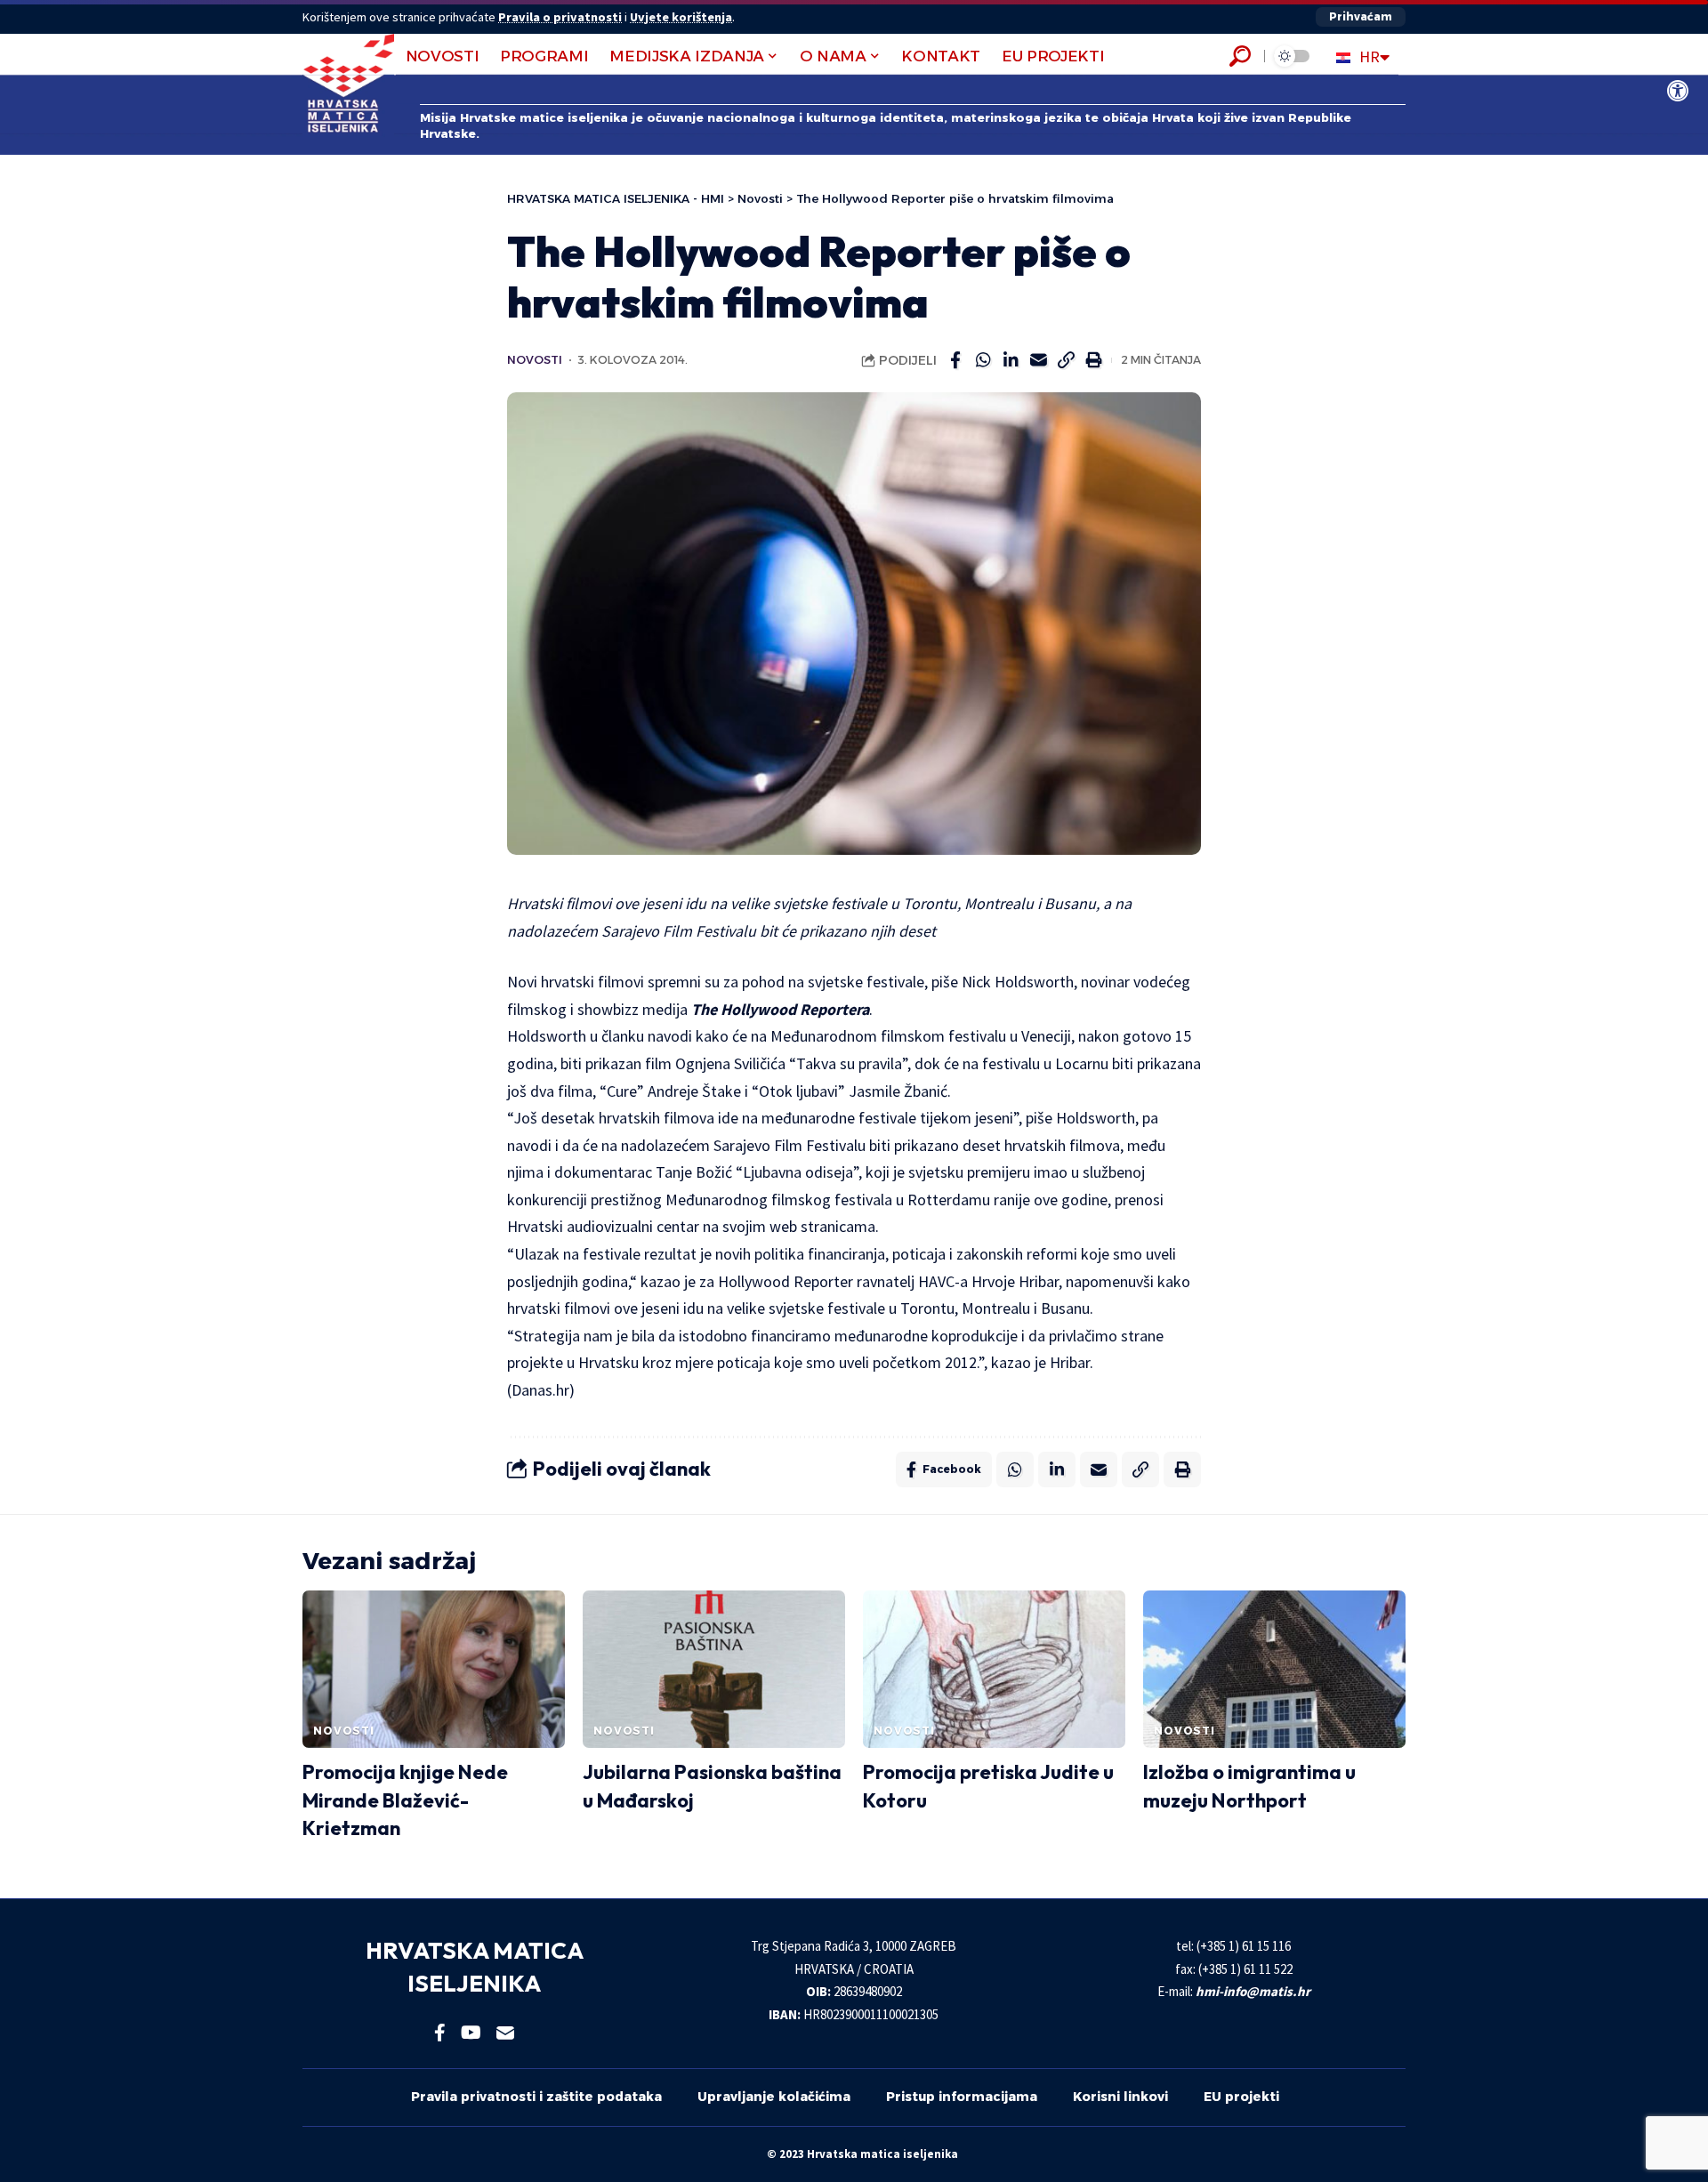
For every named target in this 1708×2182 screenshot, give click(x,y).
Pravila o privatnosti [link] (560, 17)
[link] (1678, 91)
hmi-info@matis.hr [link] (1253, 1991)
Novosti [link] (535, 360)
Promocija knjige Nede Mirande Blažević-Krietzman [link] (405, 1800)
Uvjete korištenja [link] (681, 17)
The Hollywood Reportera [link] (780, 1009)
